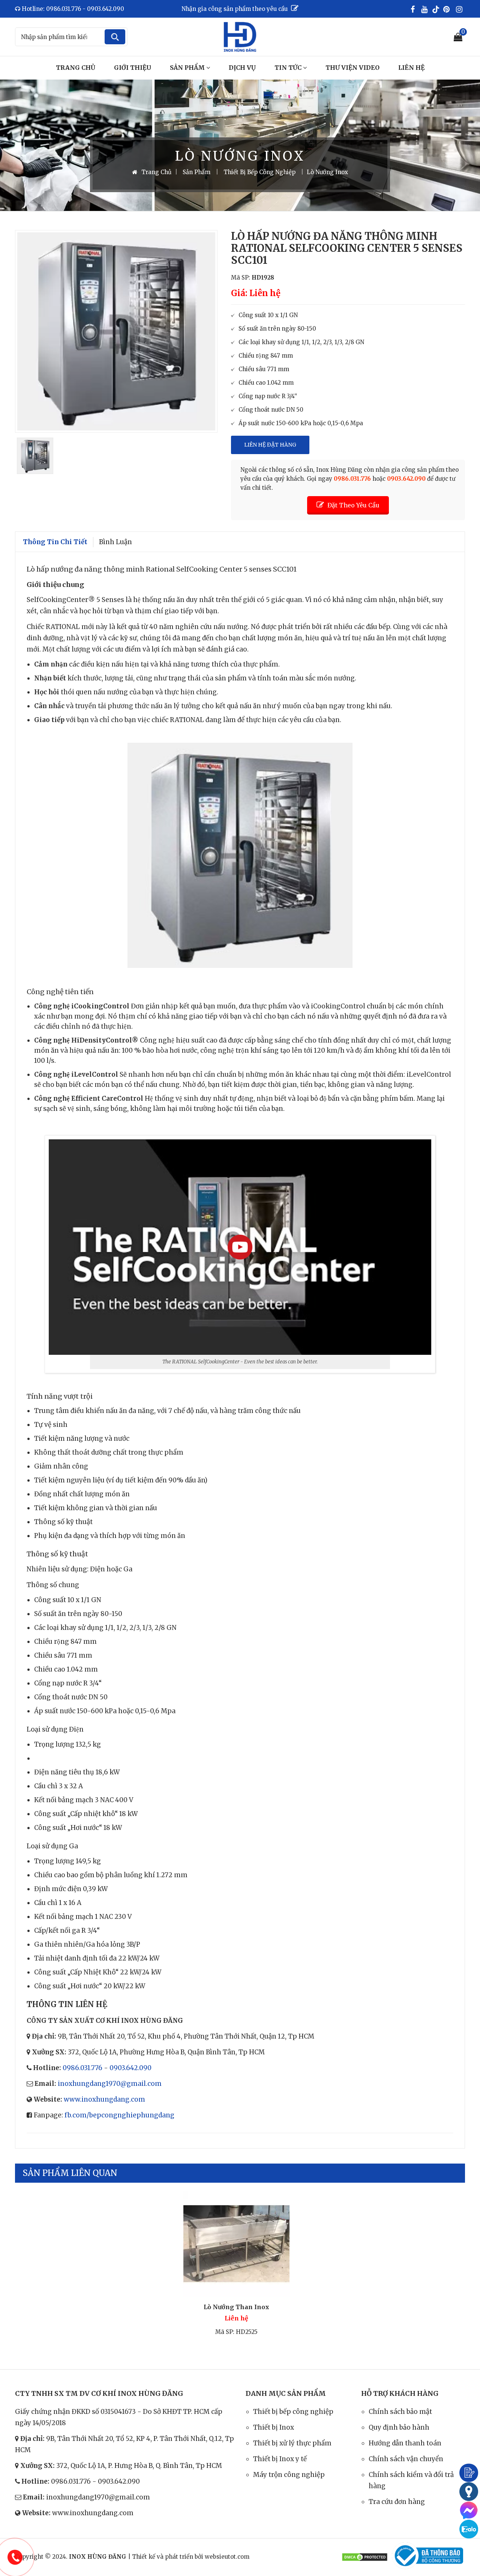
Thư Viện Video (352, 68)
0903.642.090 (130, 2068)
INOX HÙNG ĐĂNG (98, 2557)
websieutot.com (227, 2557)
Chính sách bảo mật (400, 2412)
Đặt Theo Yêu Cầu (353, 505)
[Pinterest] (448, 9)
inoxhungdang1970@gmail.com (110, 2084)
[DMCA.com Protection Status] (365, 2557)
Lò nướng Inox (327, 172)
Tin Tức (289, 68)
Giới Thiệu (133, 68)
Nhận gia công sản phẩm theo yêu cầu (235, 9)
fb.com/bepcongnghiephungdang (119, 2115)
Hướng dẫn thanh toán (405, 2443)
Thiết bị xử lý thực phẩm (292, 2443)
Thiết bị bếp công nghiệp (293, 2412)
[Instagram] (460, 9)
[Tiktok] (436, 9)
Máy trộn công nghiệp (289, 2475)
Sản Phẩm (188, 68)
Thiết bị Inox (274, 2427)
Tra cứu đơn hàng (397, 2502)
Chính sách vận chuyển (406, 2459)
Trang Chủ (76, 68)
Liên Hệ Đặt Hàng (270, 445)
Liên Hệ (411, 68)
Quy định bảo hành (399, 2427)
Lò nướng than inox (236, 2307)
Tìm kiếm (115, 37)
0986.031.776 (82, 2068)
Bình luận (115, 542)
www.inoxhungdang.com (104, 2099)
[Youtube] (426, 9)
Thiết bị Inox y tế (280, 2459)
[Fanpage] (414, 9)
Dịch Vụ (242, 68)
